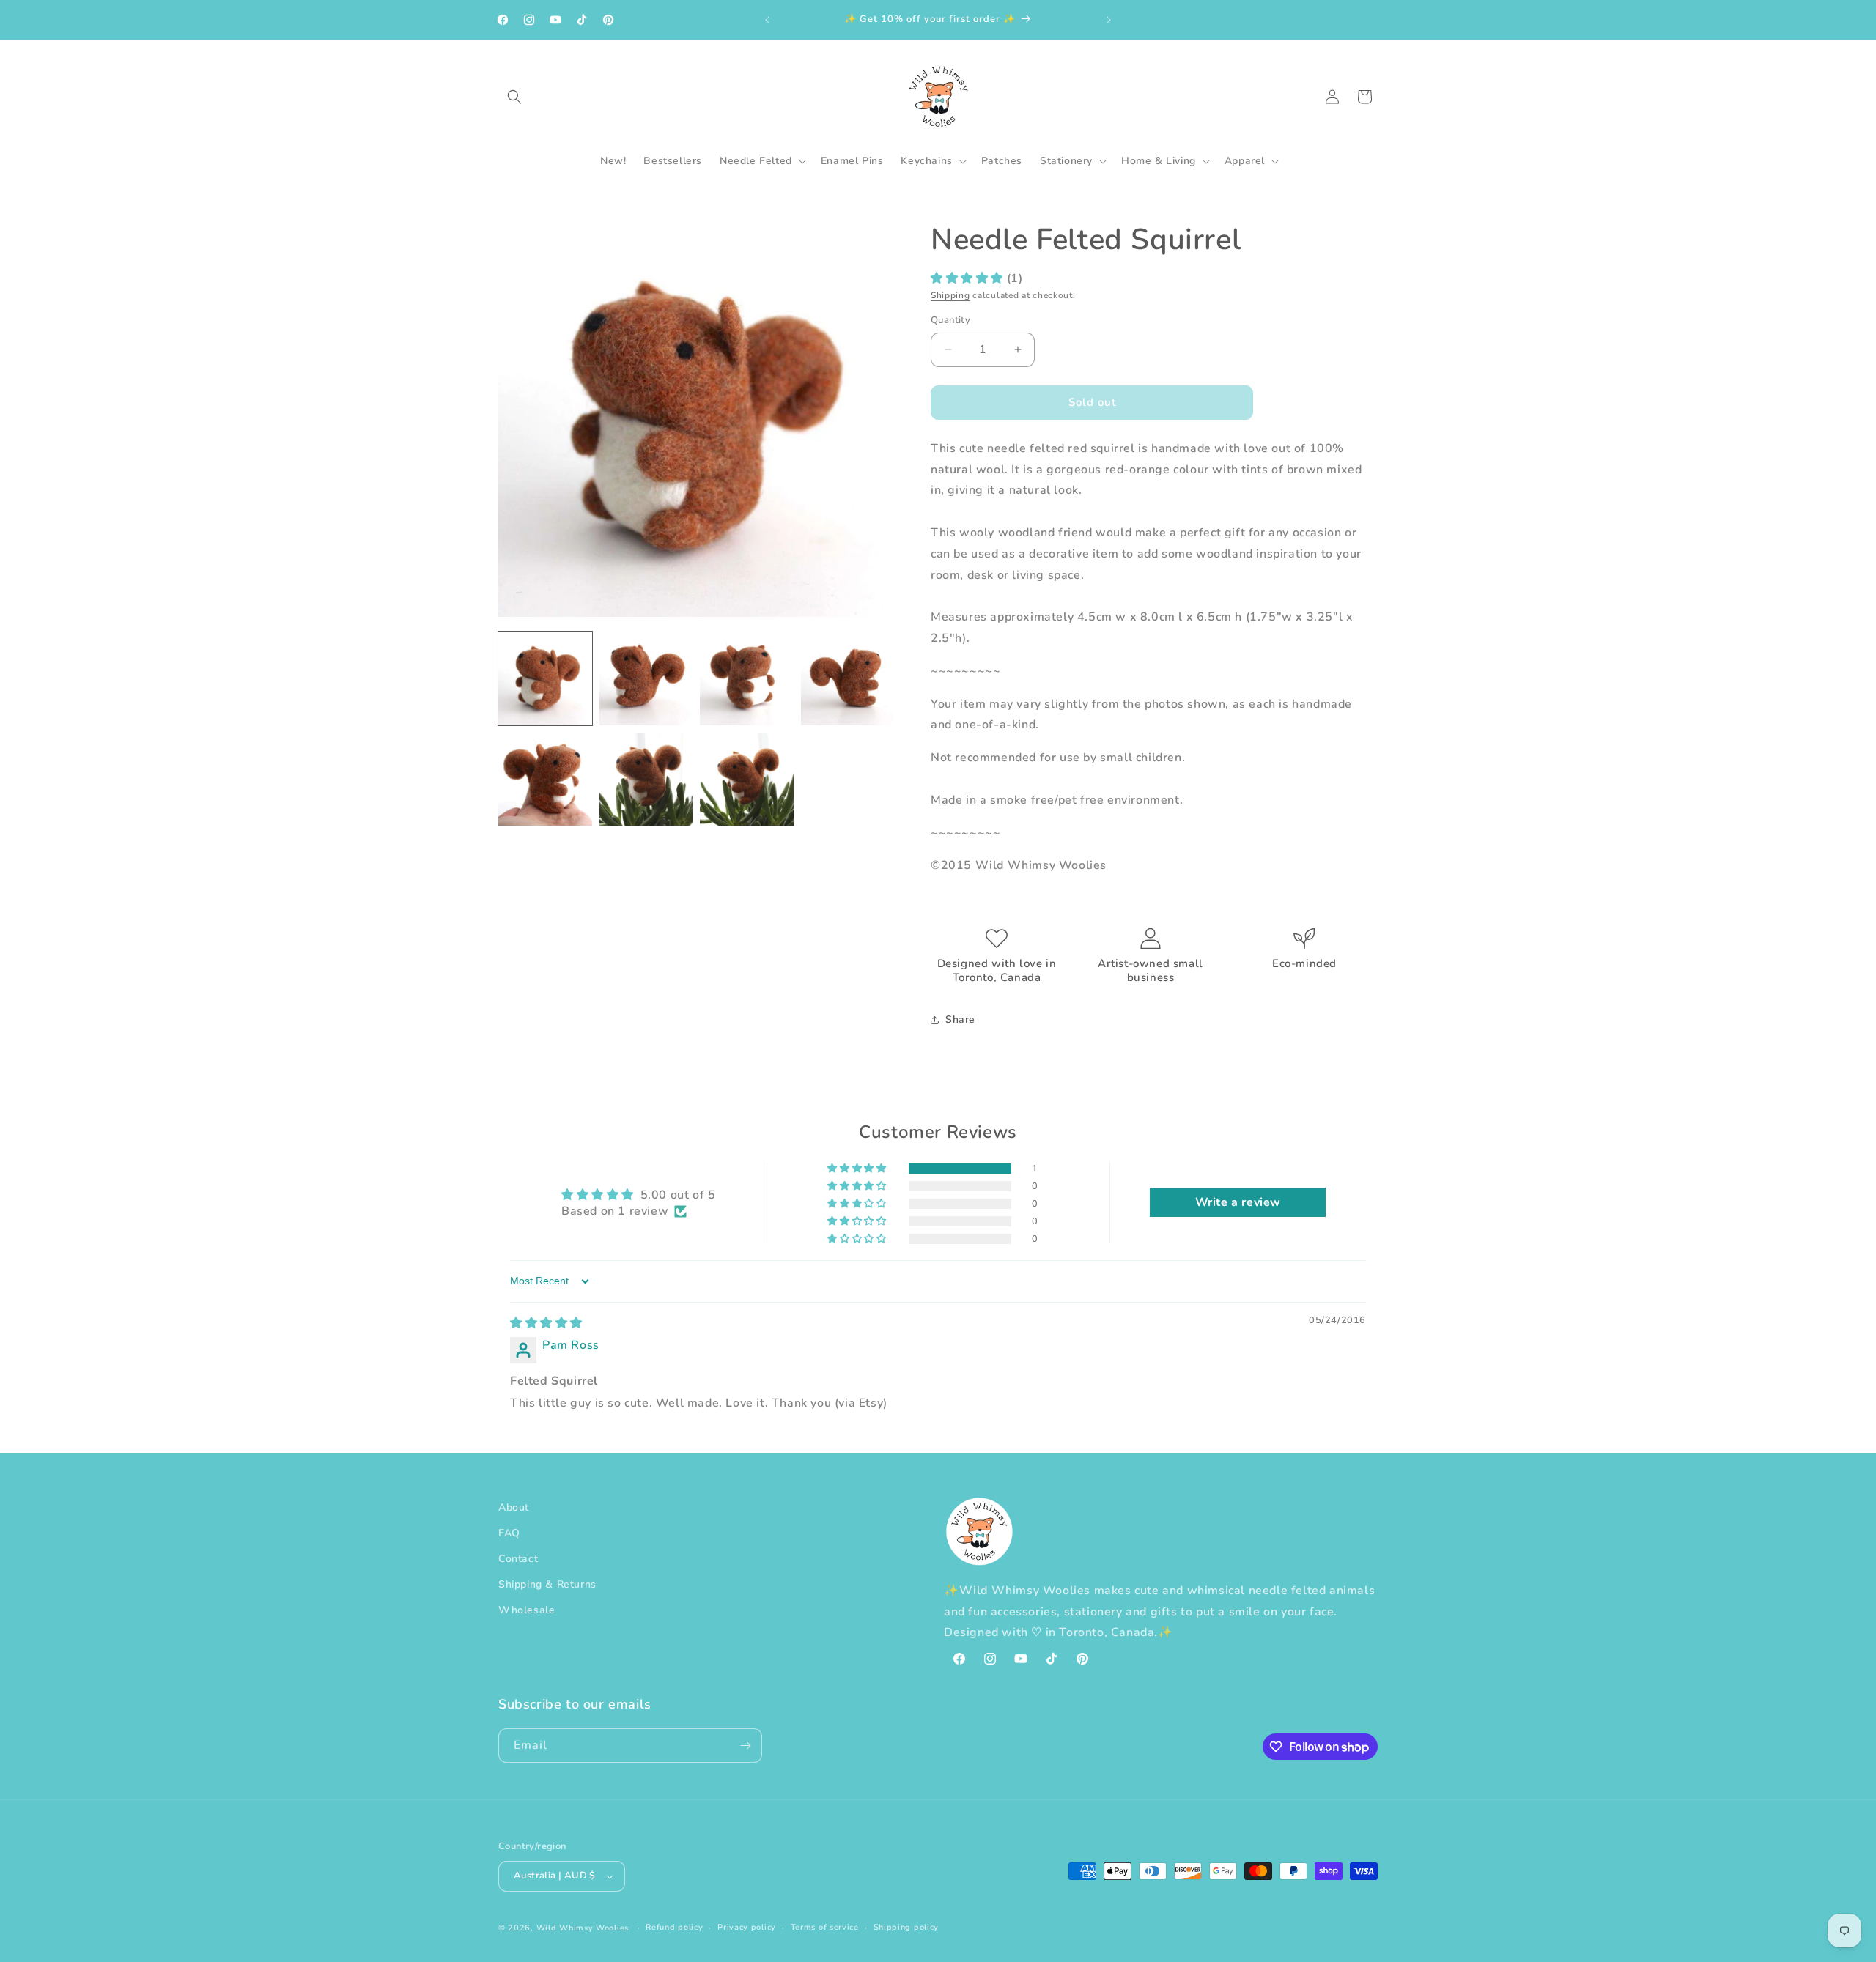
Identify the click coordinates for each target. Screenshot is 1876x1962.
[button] (514, 97)
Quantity (950, 320)
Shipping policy (906, 1927)
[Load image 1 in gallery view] (545, 678)
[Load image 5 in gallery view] (545, 780)
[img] (546, 1323)
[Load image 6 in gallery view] (646, 780)
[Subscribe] (745, 1746)
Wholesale (527, 1611)
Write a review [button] (1238, 1202)
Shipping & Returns (547, 1584)
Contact (518, 1559)
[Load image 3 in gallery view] (747, 678)
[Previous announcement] (767, 20)
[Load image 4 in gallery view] (848, 678)
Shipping (950, 295)
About (514, 1507)
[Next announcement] (1109, 20)
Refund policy (674, 1927)
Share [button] (960, 1019)
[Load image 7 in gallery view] (747, 780)
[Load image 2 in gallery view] (646, 678)
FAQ (509, 1533)
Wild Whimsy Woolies (583, 1928)
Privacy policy (747, 1927)
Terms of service (825, 1927)
